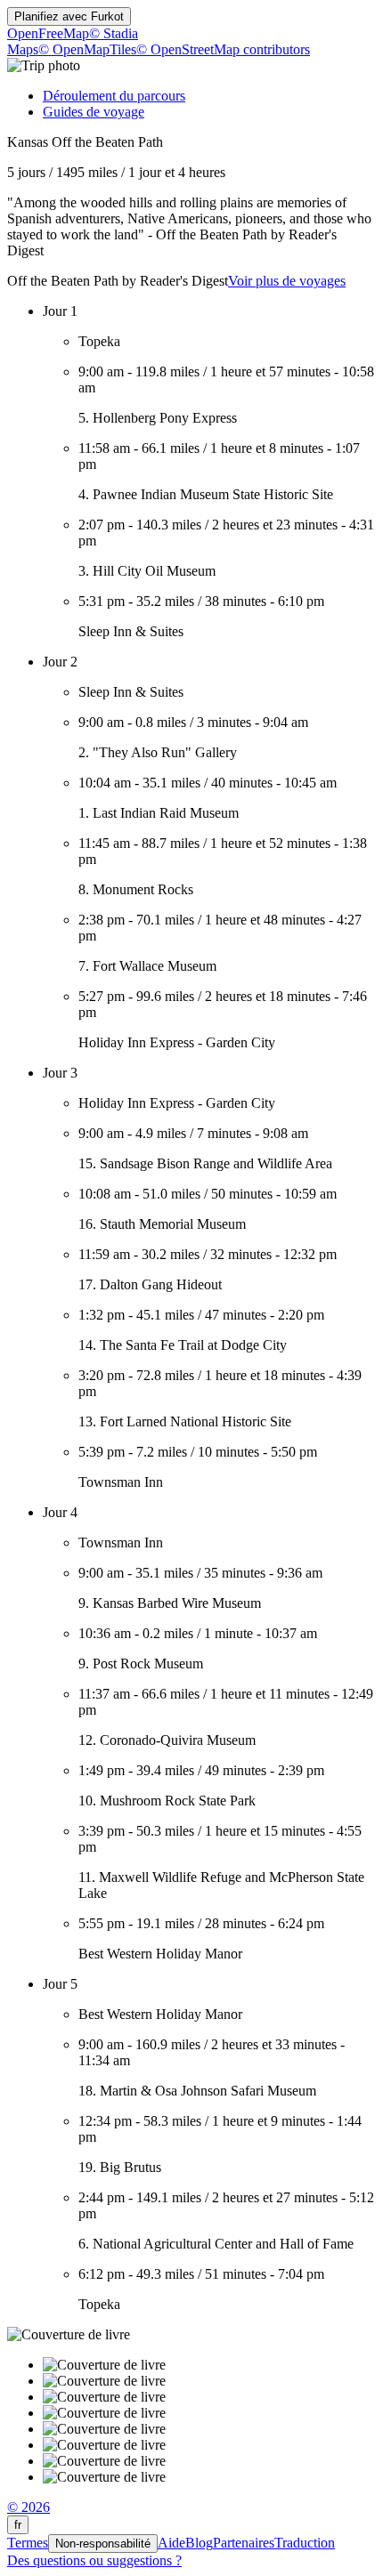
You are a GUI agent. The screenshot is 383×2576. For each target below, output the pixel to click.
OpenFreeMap (48, 33)
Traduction (305, 2543)
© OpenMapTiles (87, 49)
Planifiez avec (69, 16)
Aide (171, 2543)
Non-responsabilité (103, 2544)
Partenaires (244, 2543)
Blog (199, 2543)
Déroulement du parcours (114, 96)
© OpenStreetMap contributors (223, 49)
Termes (28, 2543)
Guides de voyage (94, 112)
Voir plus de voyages (287, 281)
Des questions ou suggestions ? (94, 2560)
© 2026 (29, 2507)
